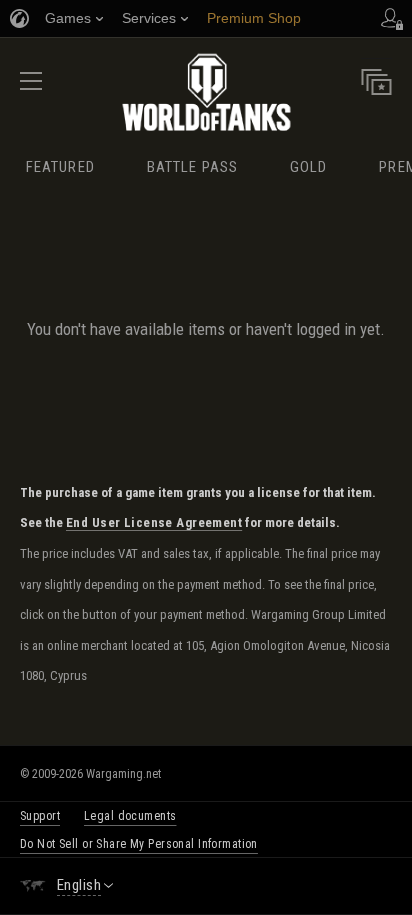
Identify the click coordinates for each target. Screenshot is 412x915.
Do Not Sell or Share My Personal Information (139, 844)
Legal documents (130, 816)
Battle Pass (192, 167)
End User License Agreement (154, 523)
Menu (31, 87)
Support (40, 816)
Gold (308, 167)
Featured (60, 167)
